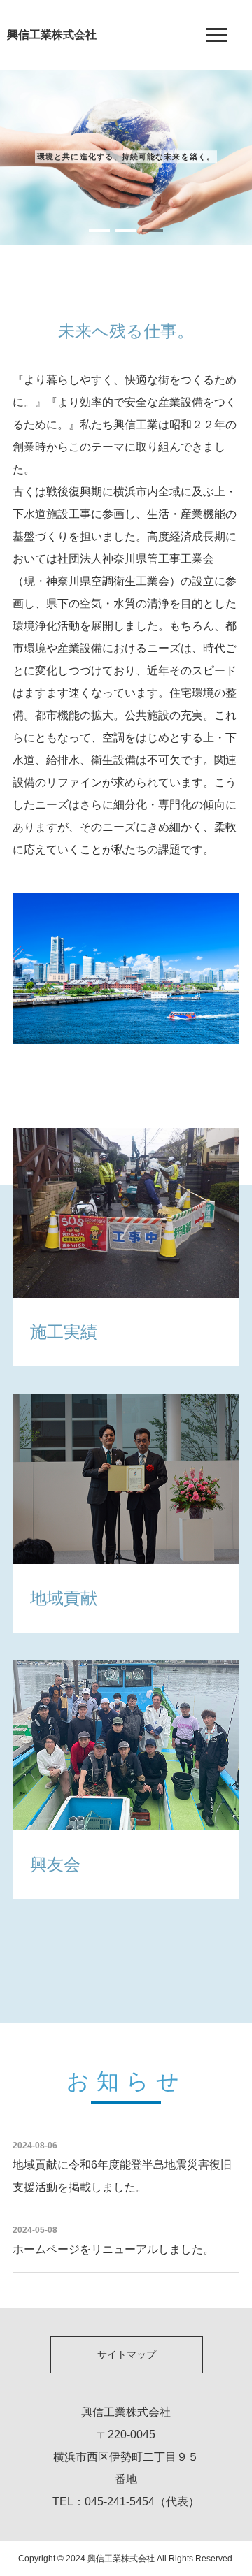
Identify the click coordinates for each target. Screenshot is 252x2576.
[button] (99, 230)
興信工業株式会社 (52, 35)
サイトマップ (127, 2354)
